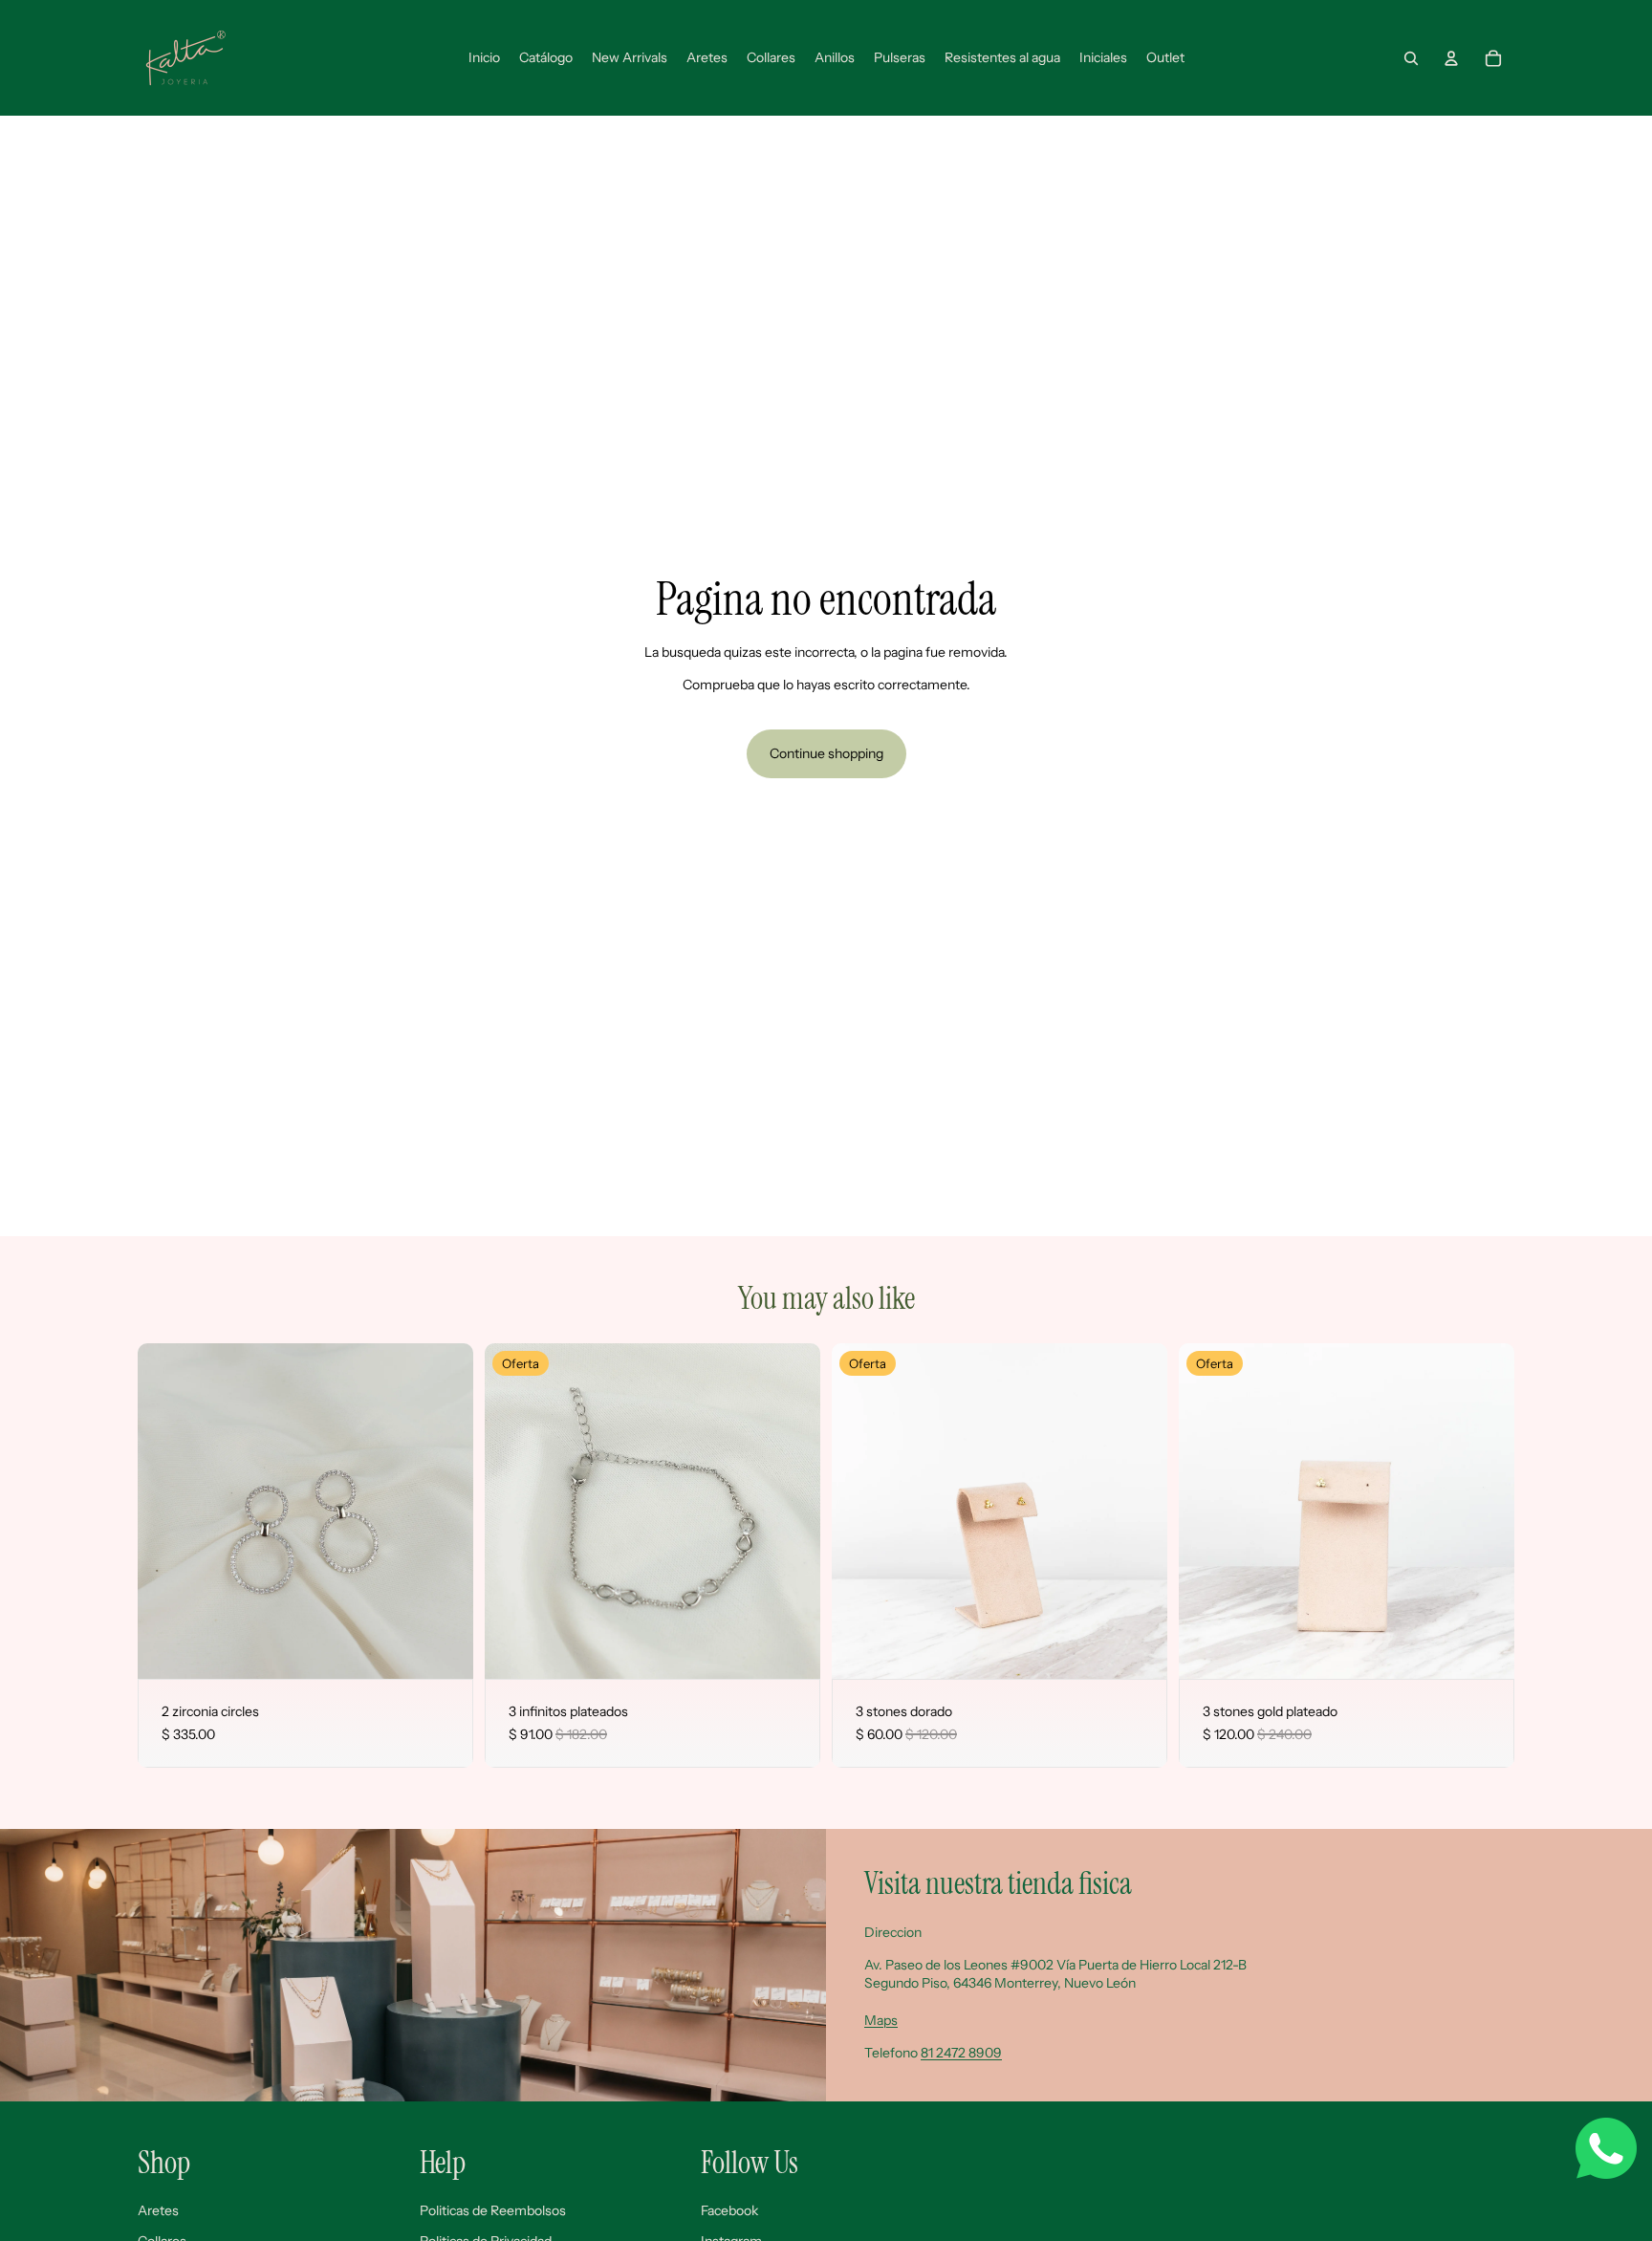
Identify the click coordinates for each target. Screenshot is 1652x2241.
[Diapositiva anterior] (166, 1511)
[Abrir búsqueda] (1411, 58)
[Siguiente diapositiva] (445, 1511)
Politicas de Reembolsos (493, 2210)
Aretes (158, 2210)
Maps (881, 2020)
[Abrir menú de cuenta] (1451, 58)
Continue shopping (826, 753)
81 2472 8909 (961, 2053)
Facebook (729, 2210)
